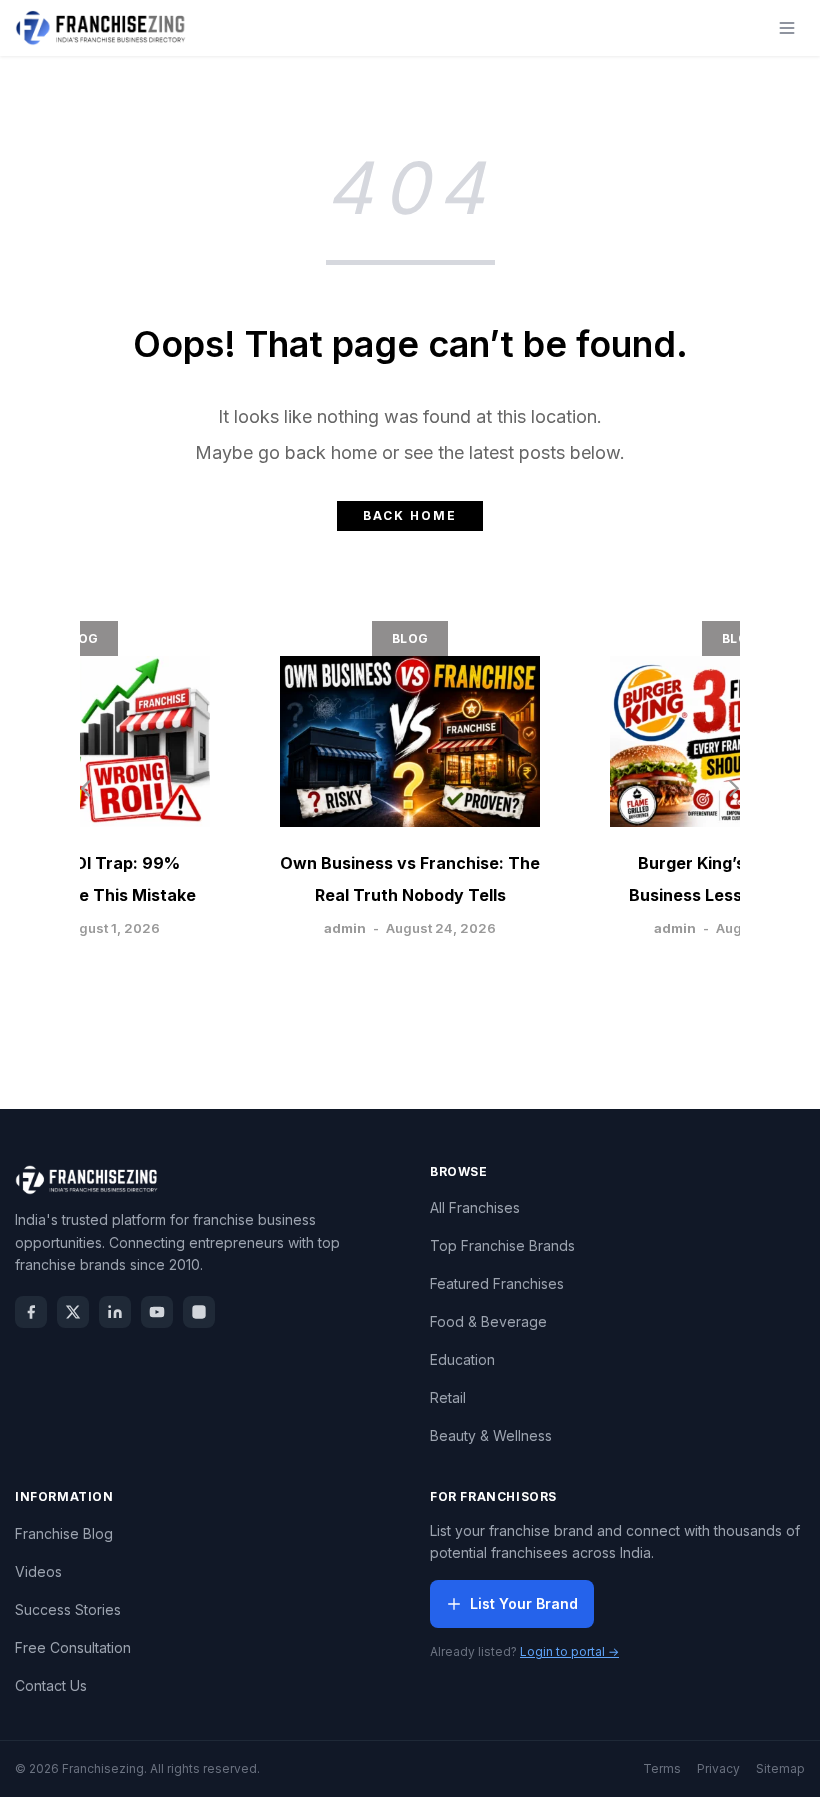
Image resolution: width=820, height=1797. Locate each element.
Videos (38, 1571)
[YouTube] (157, 1312)
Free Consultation (73, 1647)
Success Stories (68, 1609)
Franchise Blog (64, 1533)
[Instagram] (199, 1312)
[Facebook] (31, 1312)
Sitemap (780, 1768)
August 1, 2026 (111, 928)
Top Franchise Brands (502, 1245)
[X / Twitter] (73, 1312)
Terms (662, 1768)
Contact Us (51, 1685)
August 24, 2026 (441, 928)
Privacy (718, 1768)
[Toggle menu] (787, 28)
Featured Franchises (497, 1283)
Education (462, 1359)
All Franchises (475, 1207)
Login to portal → (569, 1651)
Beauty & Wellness (491, 1435)
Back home (410, 515)
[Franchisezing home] (101, 28)
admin (345, 928)
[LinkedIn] (115, 1312)
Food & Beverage (488, 1321)
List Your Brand (524, 1603)
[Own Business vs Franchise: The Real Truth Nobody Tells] (410, 741)
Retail (448, 1397)
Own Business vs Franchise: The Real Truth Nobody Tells (410, 879)
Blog (80, 638)
